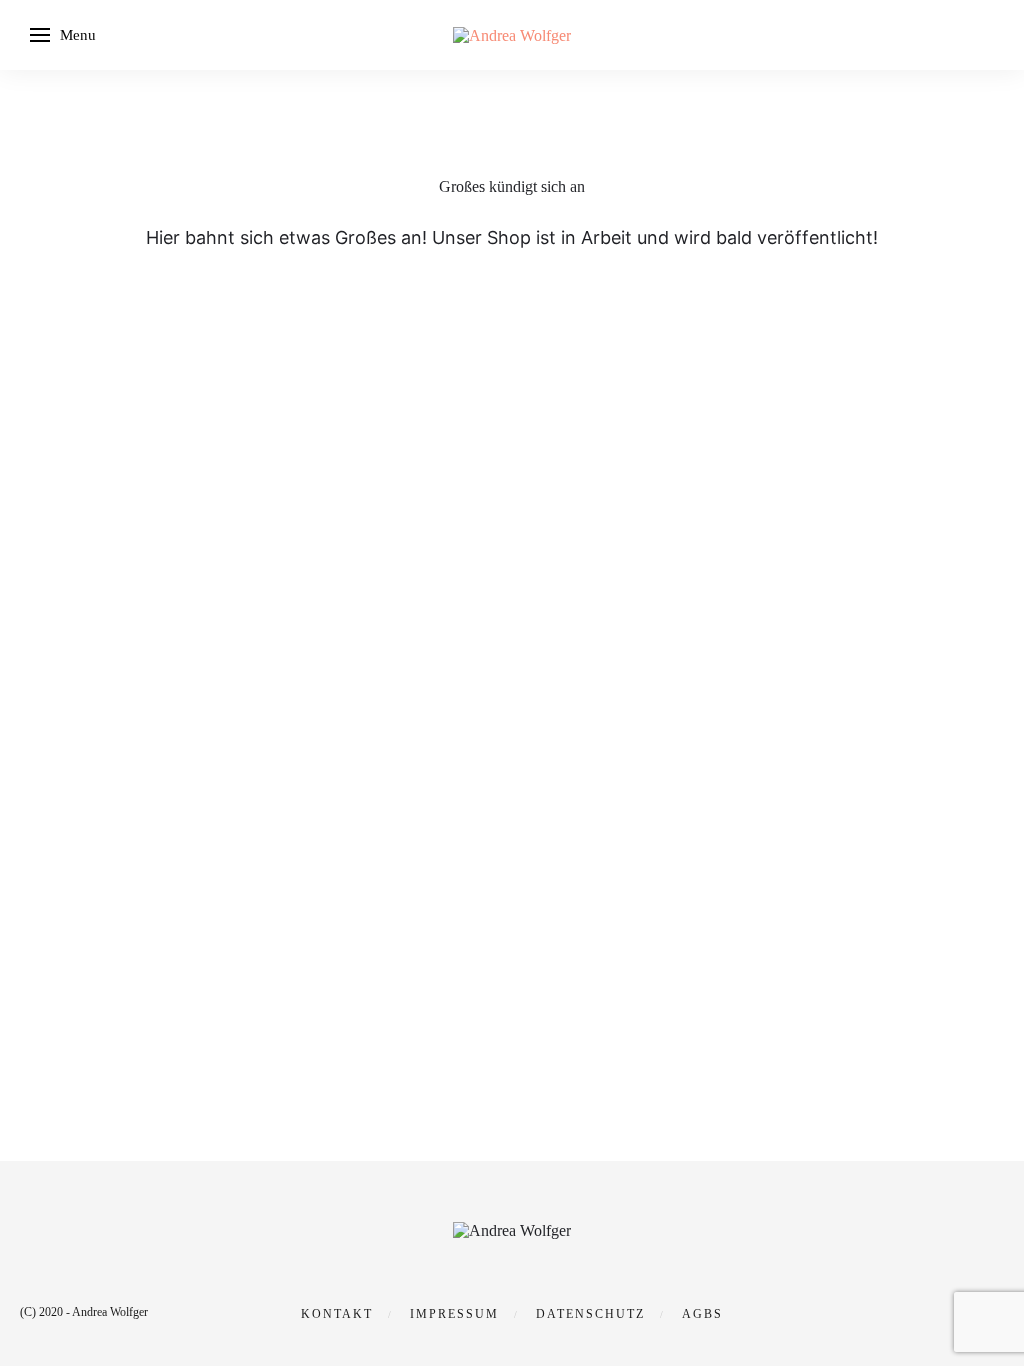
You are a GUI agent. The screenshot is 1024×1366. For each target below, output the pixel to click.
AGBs (702, 1314)
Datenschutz (590, 1314)
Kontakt (337, 1314)
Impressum (454, 1314)
